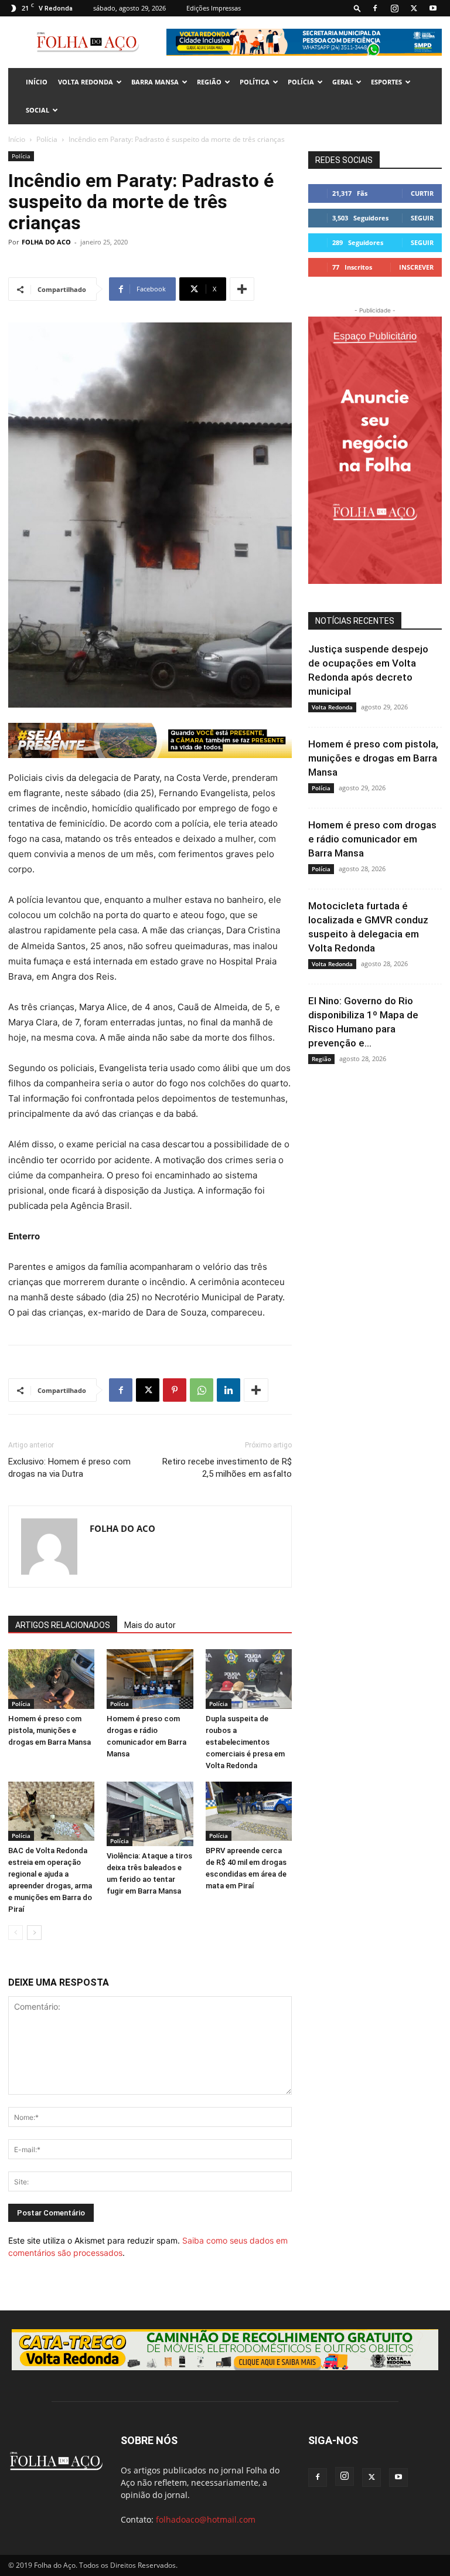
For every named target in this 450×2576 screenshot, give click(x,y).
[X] (414, 8)
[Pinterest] (175, 1390)
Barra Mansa (155, 82)
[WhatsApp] (202, 1390)
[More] (242, 289)
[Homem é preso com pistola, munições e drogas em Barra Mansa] (51, 1679)
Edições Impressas (214, 8)
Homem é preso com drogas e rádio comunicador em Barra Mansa (372, 839)
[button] (357, 8)
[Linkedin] (229, 1390)
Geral (342, 82)
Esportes (386, 82)
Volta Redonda (86, 82)
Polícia (301, 82)
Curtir (422, 193)
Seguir (422, 218)
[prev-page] (16, 1933)
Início (17, 139)
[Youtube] (433, 8)
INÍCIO (37, 82)
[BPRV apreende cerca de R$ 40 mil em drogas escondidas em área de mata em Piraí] (249, 1811)
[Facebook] (375, 8)
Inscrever (416, 267)
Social (37, 110)
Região (209, 82)
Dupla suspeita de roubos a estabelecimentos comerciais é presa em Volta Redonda (245, 1742)
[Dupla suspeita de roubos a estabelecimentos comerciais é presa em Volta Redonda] (249, 1679)
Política (255, 82)
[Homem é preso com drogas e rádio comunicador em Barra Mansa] (150, 1679)
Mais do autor (150, 1625)
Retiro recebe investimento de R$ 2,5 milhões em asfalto (227, 1468)
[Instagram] (394, 8)
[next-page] (34, 1933)
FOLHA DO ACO (46, 242)
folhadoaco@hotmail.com (206, 2519)
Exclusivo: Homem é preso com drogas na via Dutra (69, 1468)
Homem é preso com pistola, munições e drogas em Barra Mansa (50, 1730)
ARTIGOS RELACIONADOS (63, 1625)
